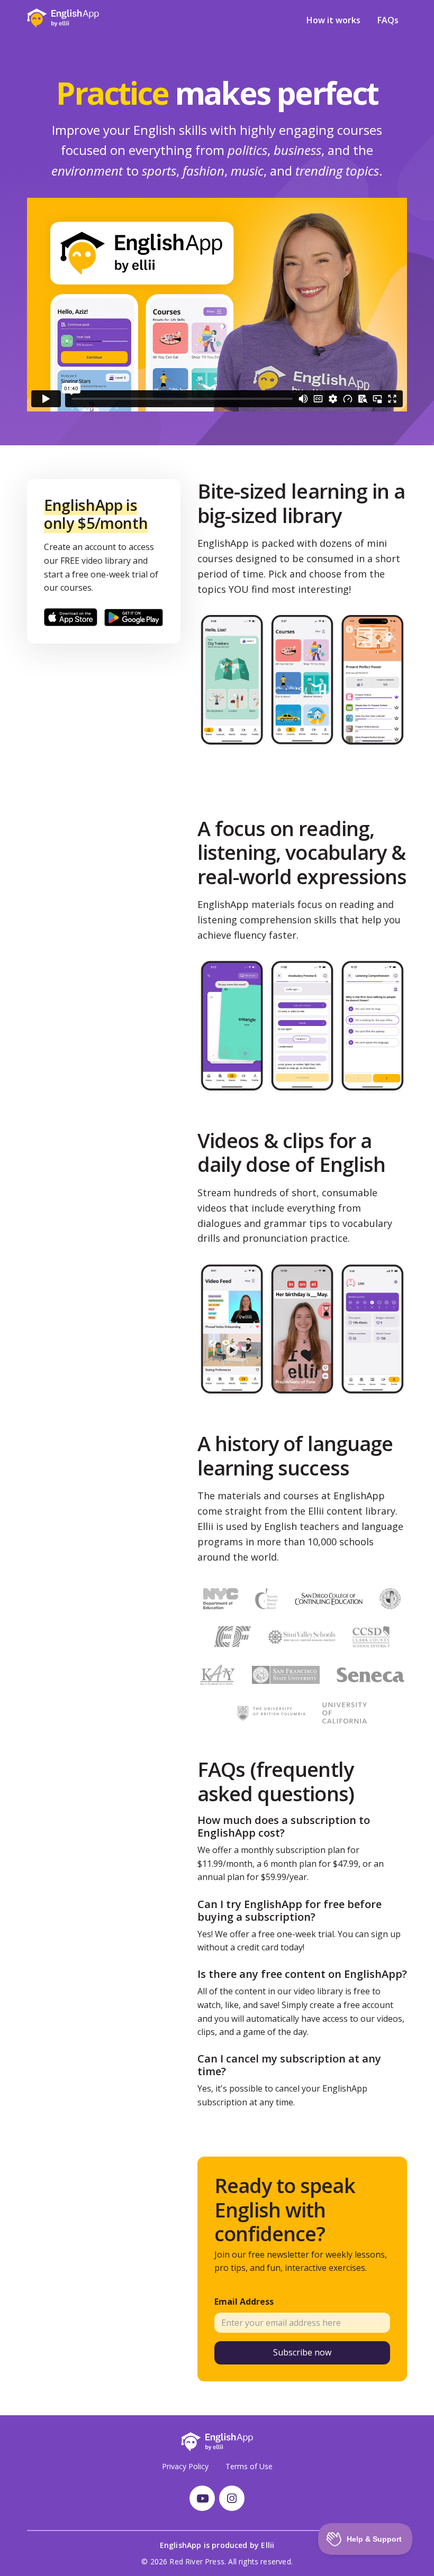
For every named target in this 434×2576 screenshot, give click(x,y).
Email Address (244, 2302)
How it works (333, 20)
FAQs (388, 20)
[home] (63, 18)
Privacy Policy (185, 2466)
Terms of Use (249, 2466)
